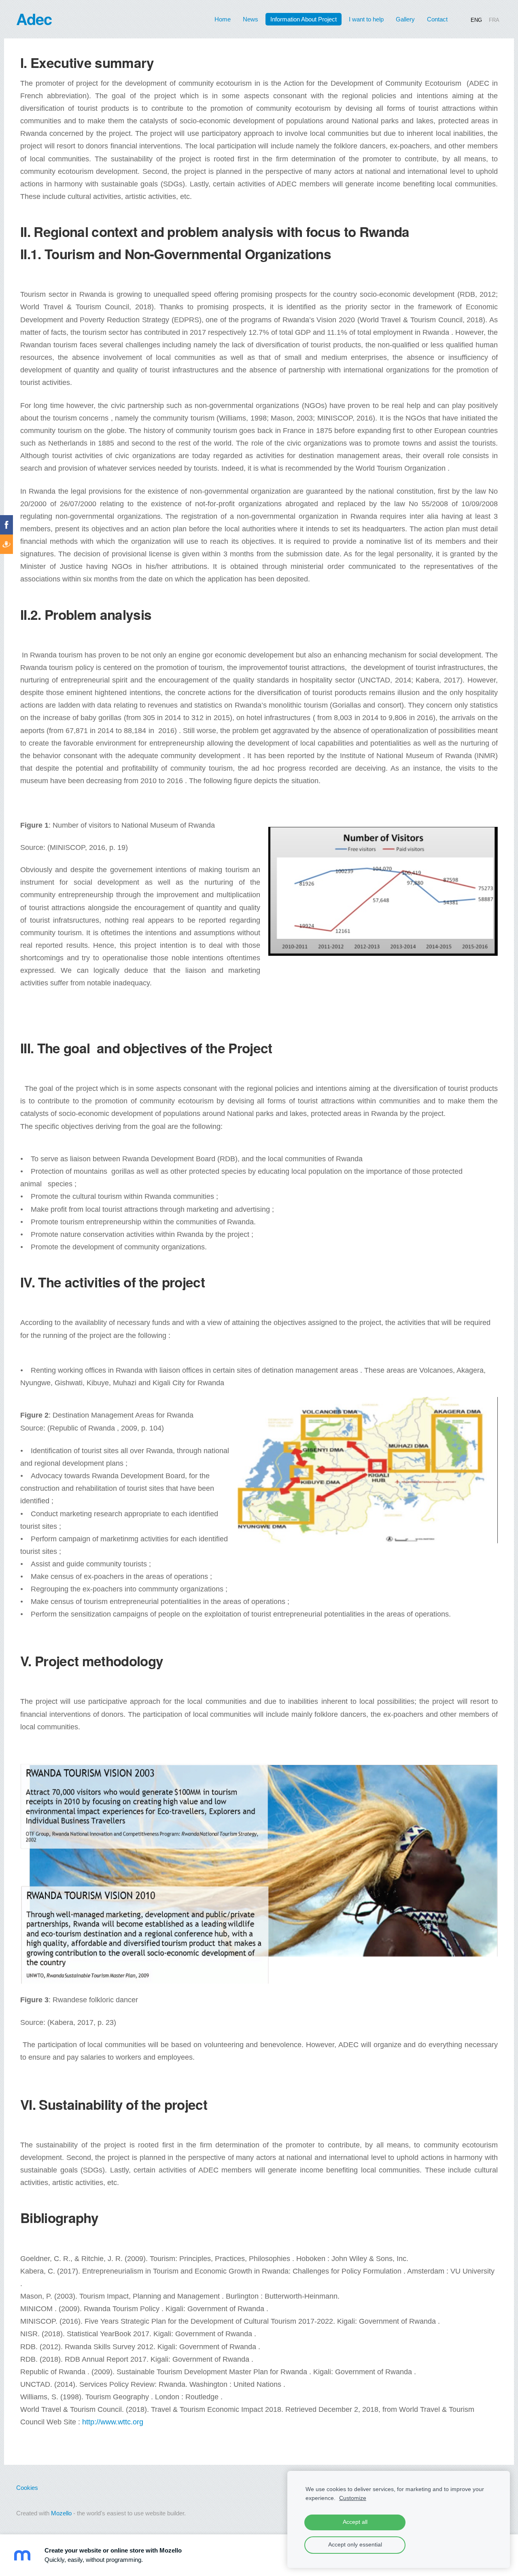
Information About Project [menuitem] (304, 19)
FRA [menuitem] (494, 20)
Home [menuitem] (223, 19)
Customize (353, 2498)
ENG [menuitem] (476, 20)
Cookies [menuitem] (27, 2488)
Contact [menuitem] (437, 19)
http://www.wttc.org (113, 2422)
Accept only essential (355, 2545)
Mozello (61, 2513)
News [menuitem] (251, 19)
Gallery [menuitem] (405, 19)
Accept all (355, 2522)
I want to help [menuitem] (366, 19)
